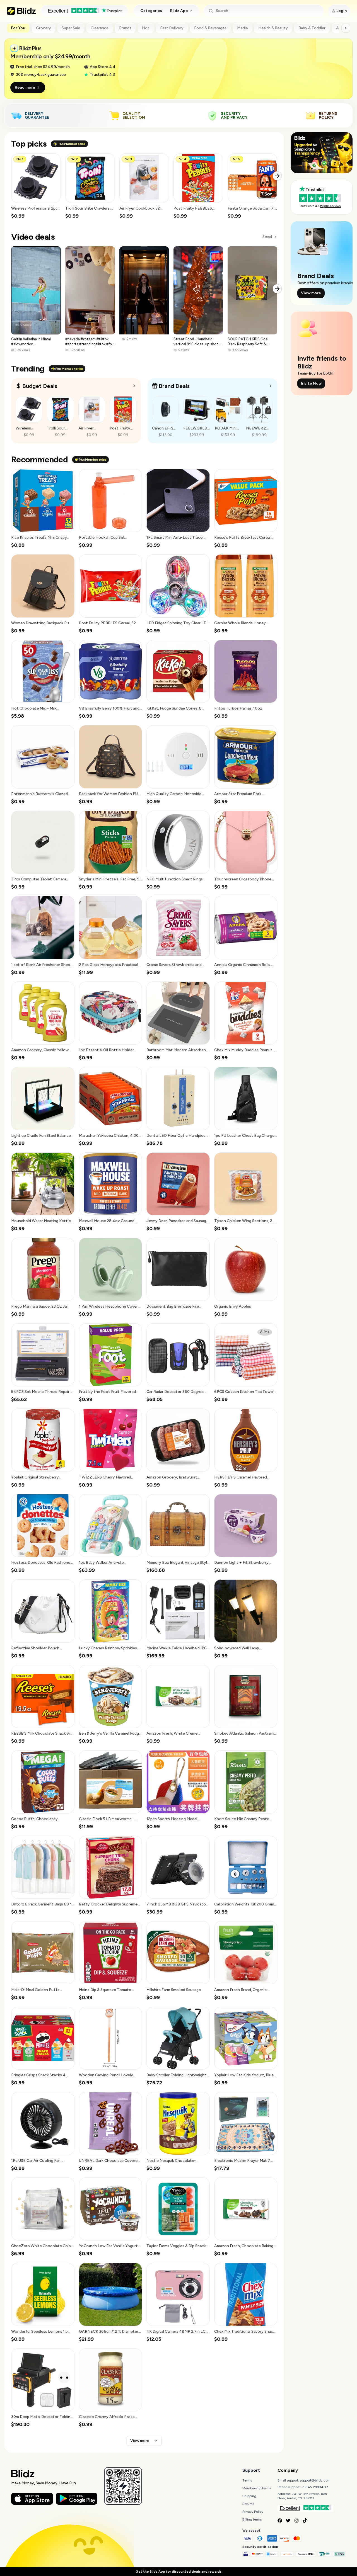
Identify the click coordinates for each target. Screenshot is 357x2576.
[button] (36, 186)
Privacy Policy (253, 2512)
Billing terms (252, 2519)
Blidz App (179, 11)
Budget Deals (40, 386)
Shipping (249, 2496)
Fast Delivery (172, 28)
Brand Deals (174, 386)
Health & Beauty (273, 28)
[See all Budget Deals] (134, 386)
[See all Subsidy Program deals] (271, 386)
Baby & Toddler (312, 28)
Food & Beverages (210, 28)
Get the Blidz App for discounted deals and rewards (178, 2572)
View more (140, 2441)
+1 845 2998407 (315, 2487)
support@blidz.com (315, 2480)
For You (18, 28)
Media (242, 28)
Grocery (44, 28)
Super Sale (71, 28)
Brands (125, 28)
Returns (248, 2504)
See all (267, 237)
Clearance (100, 28)
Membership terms (257, 2488)
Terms (247, 2480)
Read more (25, 87)
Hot (146, 28)
